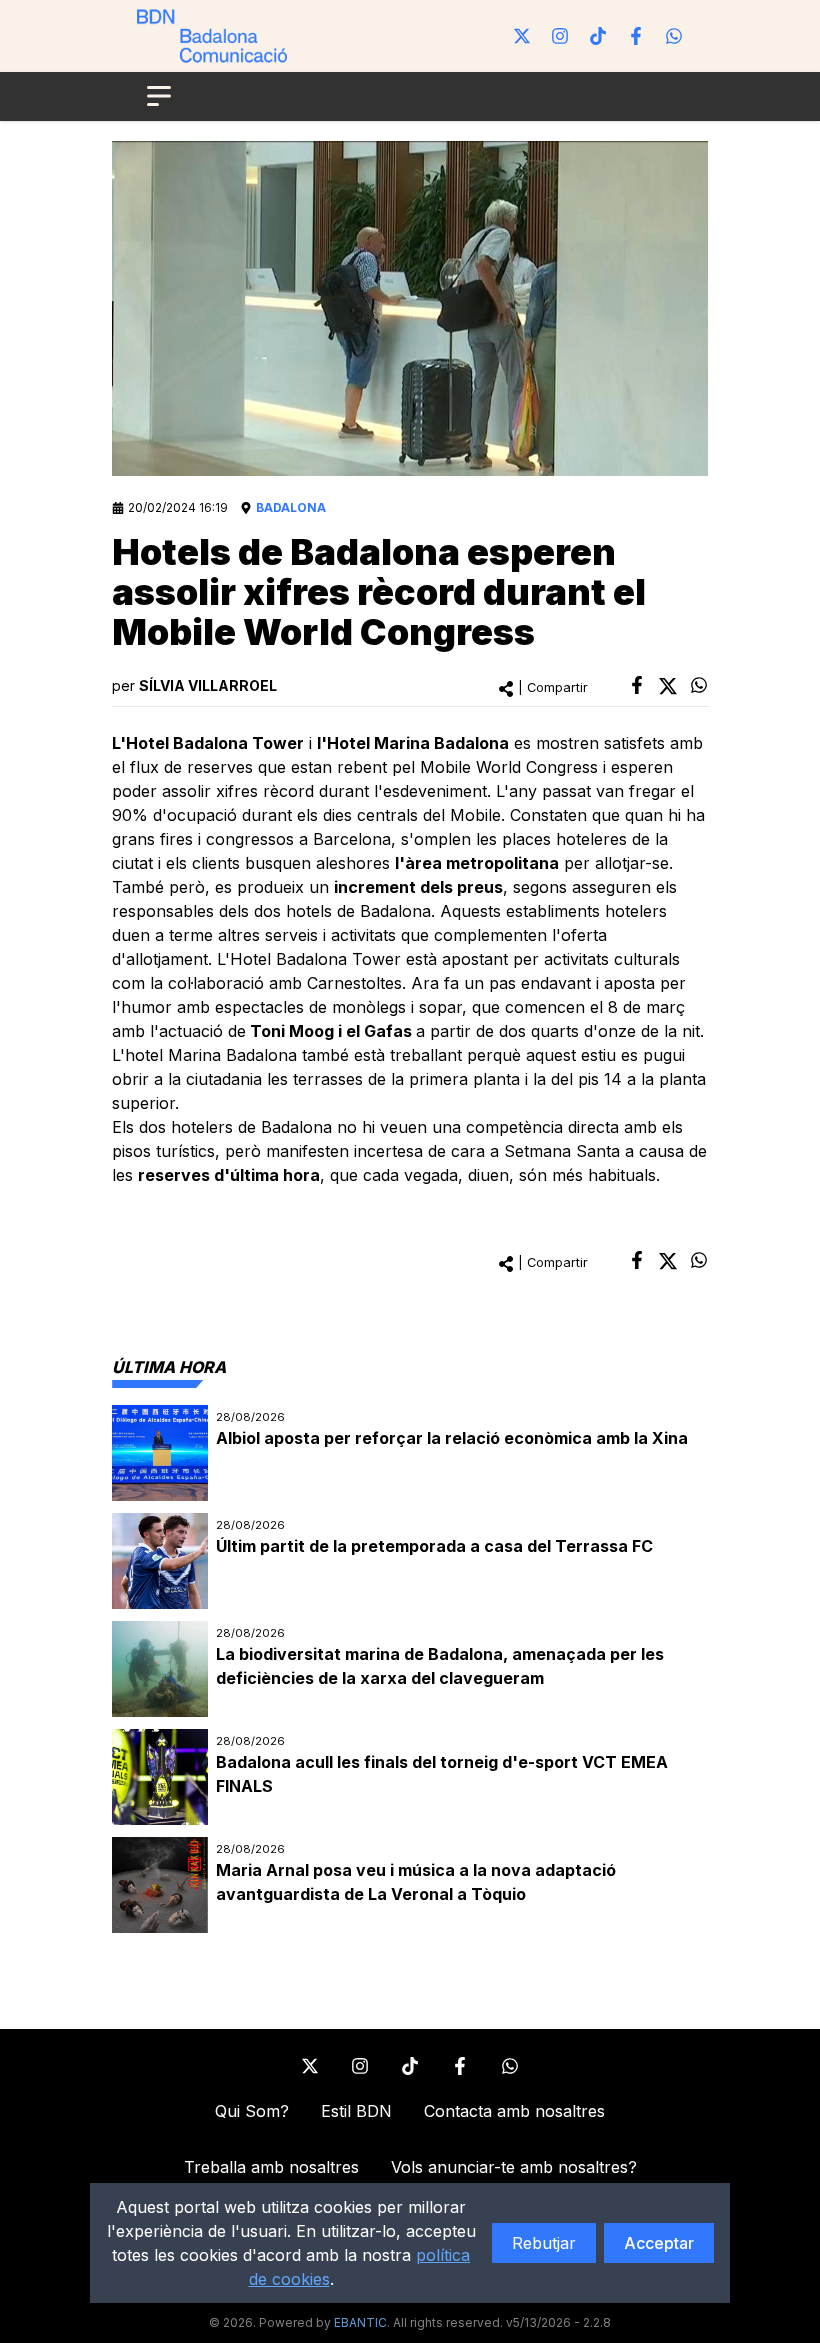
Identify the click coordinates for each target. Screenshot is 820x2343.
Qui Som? (252, 2111)
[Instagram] (560, 36)
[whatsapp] (699, 685)
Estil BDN (356, 2111)
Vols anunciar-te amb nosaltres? (514, 2167)
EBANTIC (360, 2322)
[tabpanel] (410, 1669)
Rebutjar (544, 2243)
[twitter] (668, 686)
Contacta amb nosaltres (514, 2111)
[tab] (169, 1367)
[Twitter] (522, 36)
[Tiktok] (598, 36)
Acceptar (659, 2243)
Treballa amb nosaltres (271, 2167)
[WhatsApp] (674, 36)
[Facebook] (636, 36)
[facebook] (637, 685)
